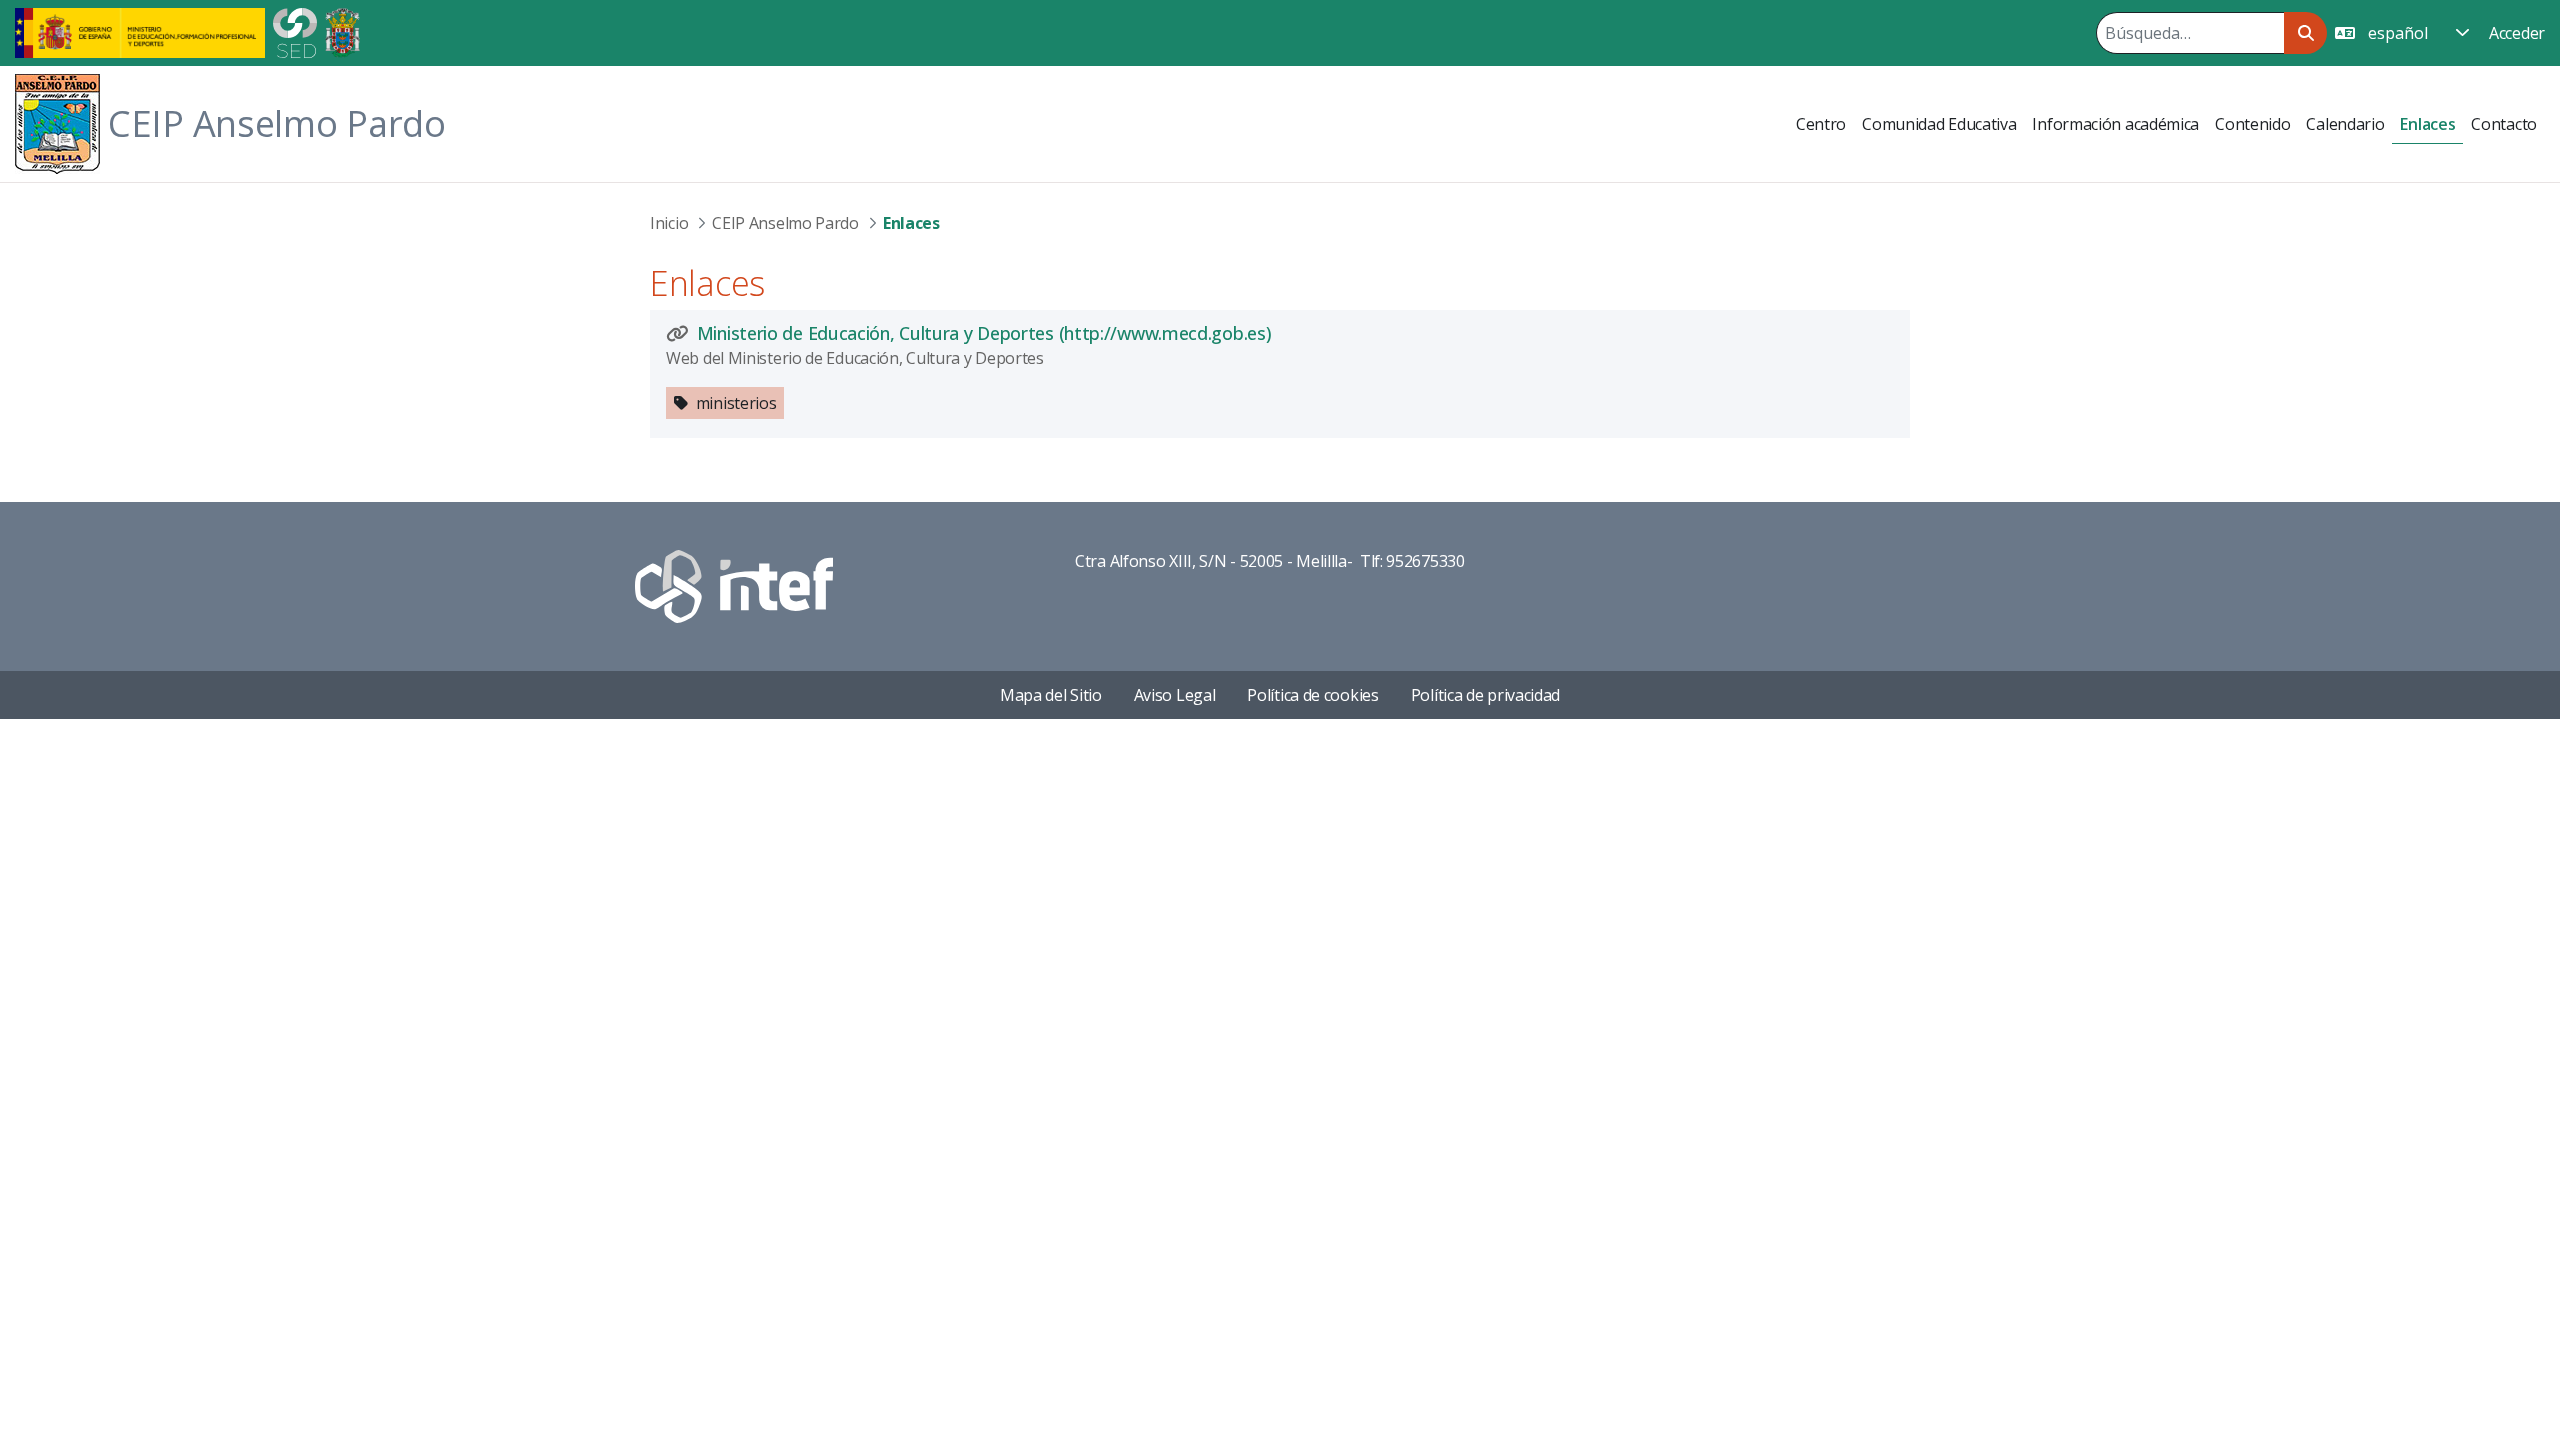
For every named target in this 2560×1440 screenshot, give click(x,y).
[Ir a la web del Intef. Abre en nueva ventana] (734, 585)
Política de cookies (1312, 695)
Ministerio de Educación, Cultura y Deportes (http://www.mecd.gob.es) (984, 333)
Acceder (2517, 33)
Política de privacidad (1485, 695)
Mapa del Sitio (1051, 695)
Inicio (669, 223)
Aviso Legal (1175, 695)
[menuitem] (1821, 124)
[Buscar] (2305, 33)
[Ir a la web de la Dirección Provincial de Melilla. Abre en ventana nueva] (342, 31)
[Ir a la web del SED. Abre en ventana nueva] (295, 31)
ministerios (736, 403)
